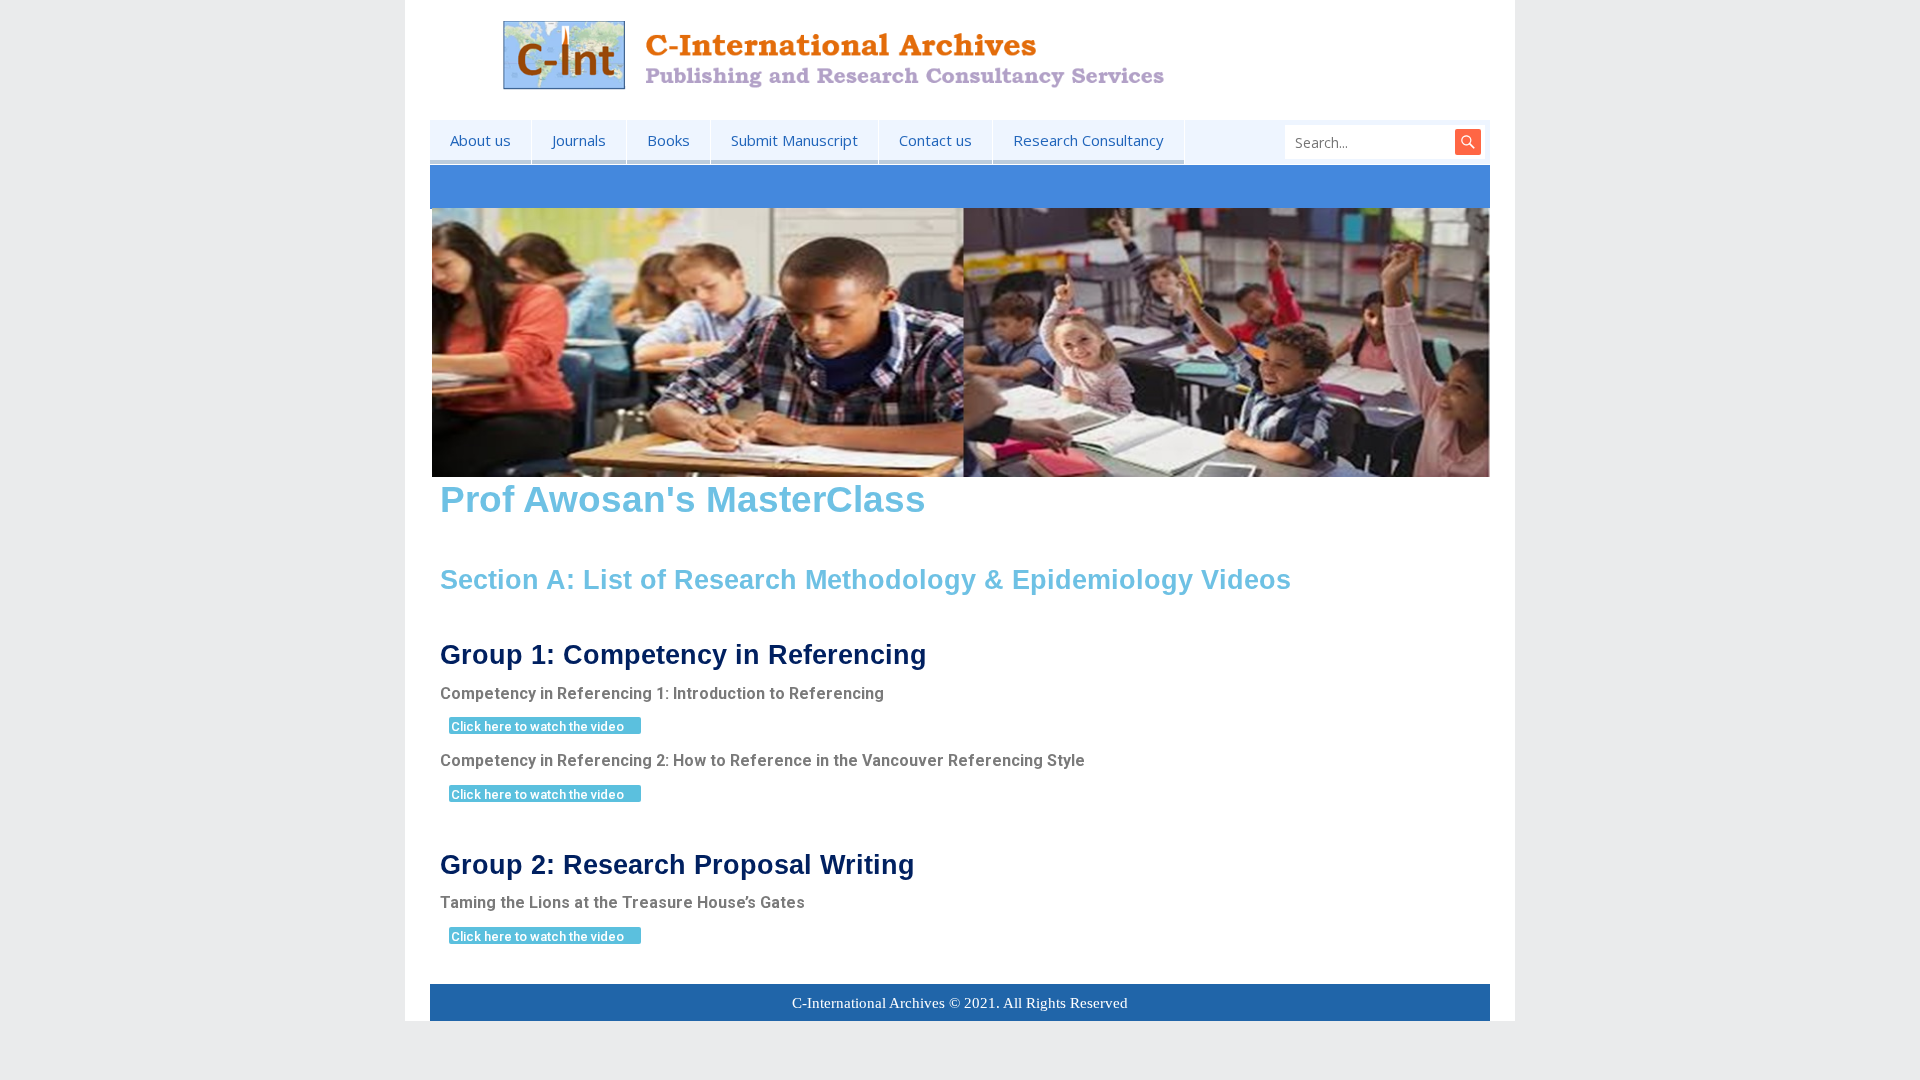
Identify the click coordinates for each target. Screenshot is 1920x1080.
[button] (545, 725)
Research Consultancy (1088, 140)
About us (480, 140)
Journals (579, 140)
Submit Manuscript (794, 140)
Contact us (935, 140)
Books (668, 140)
